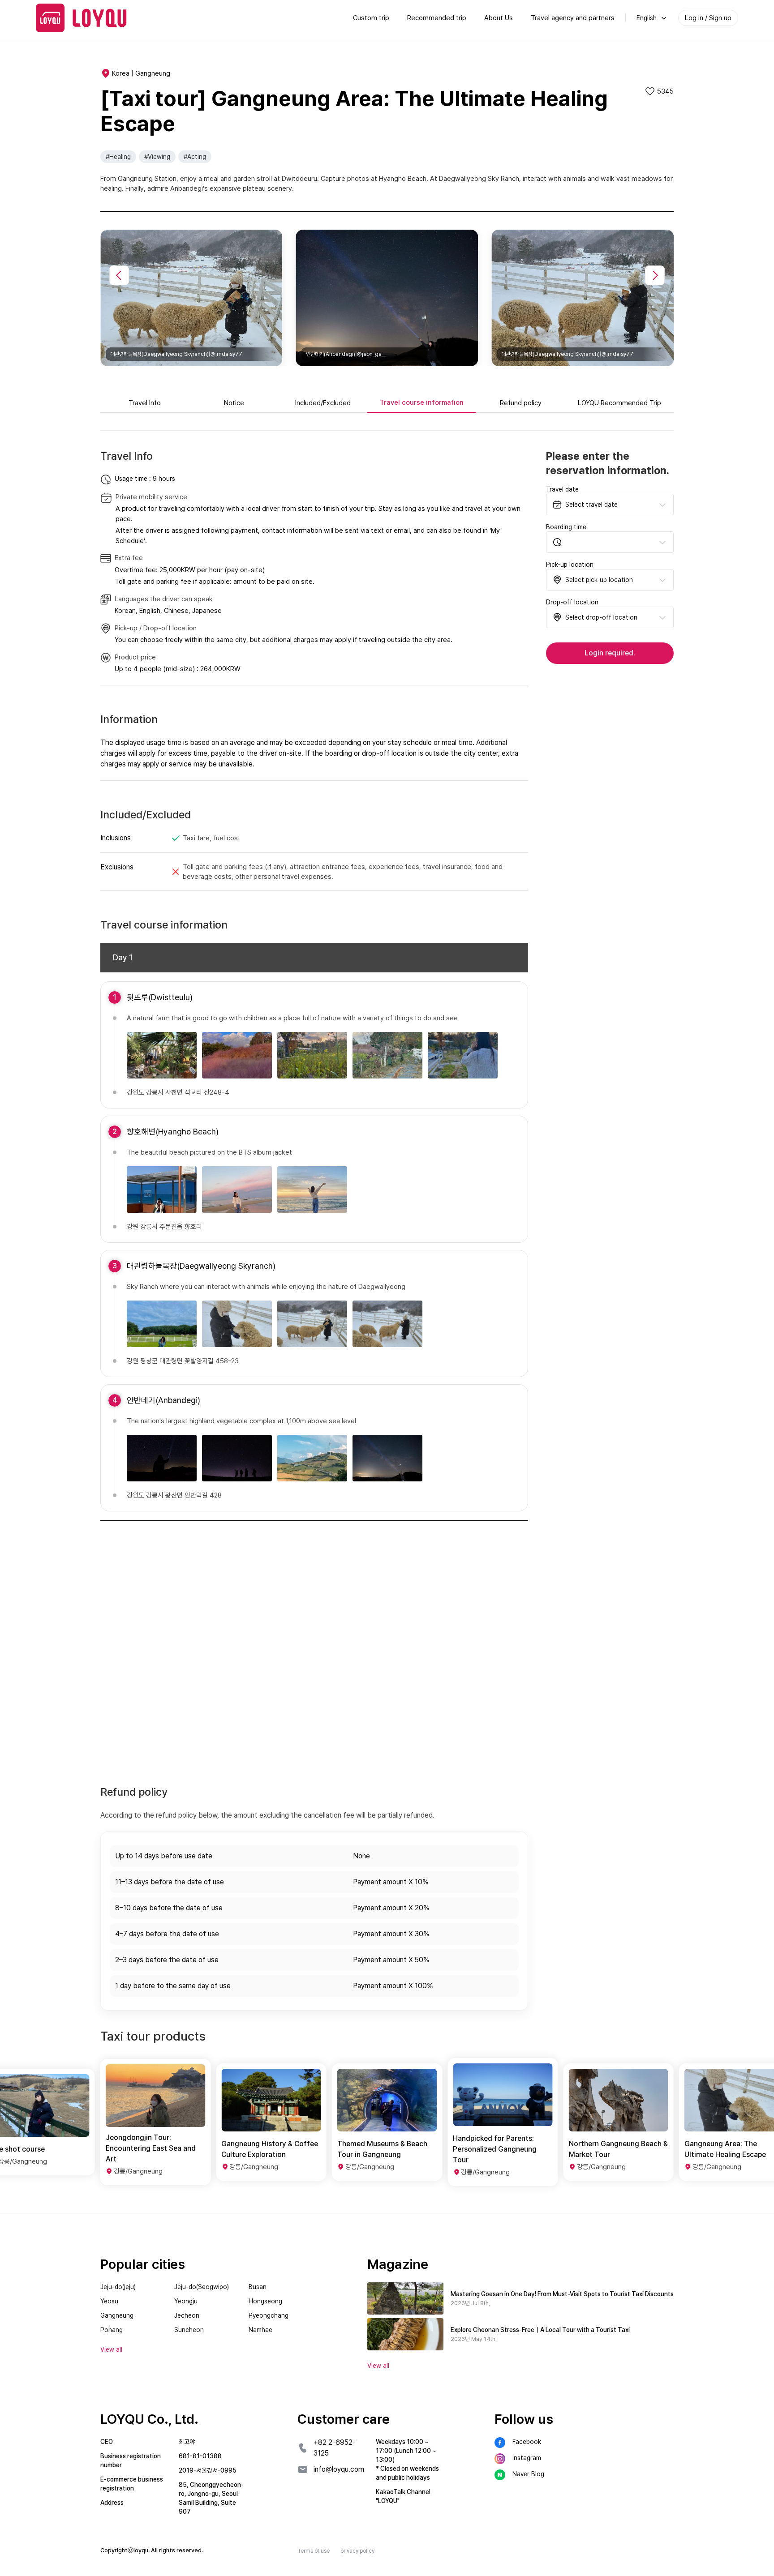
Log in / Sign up (708, 18)
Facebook (527, 2442)
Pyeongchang (269, 2315)
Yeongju (186, 2301)
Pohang (112, 2330)
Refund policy (521, 403)
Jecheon (187, 2315)
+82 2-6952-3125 (335, 2448)
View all (378, 2366)
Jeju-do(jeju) (118, 2287)
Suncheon (189, 2330)
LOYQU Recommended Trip (619, 403)
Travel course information (422, 402)
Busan (258, 2287)
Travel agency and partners (573, 18)
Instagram (527, 2458)
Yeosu (109, 2301)
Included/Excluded (323, 403)
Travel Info (145, 403)
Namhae (260, 2330)
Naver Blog (528, 2474)
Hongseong (265, 2301)
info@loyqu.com (339, 2469)
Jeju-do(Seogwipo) (202, 2287)
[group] (155, 2122)
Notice (234, 403)
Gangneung (117, 2315)
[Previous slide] (119, 275)
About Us (499, 18)
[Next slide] (655, 275)
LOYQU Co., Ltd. (149, 2419)
